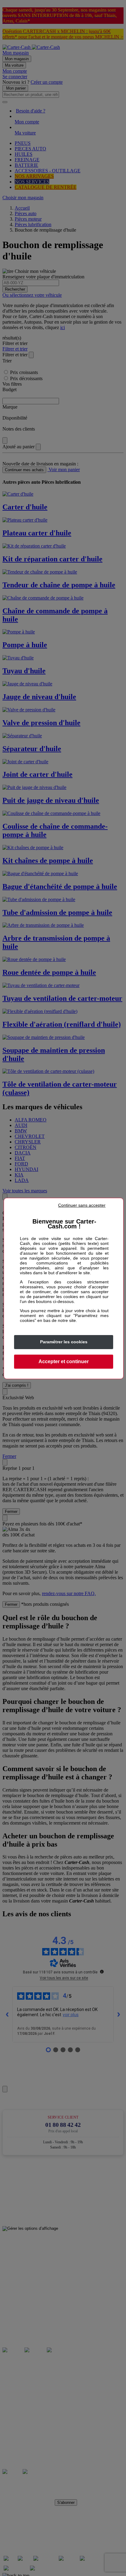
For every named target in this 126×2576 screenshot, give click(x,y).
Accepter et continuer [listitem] (64, 1361)
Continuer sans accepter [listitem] (82, 1205)
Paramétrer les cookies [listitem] (64, 1342)
